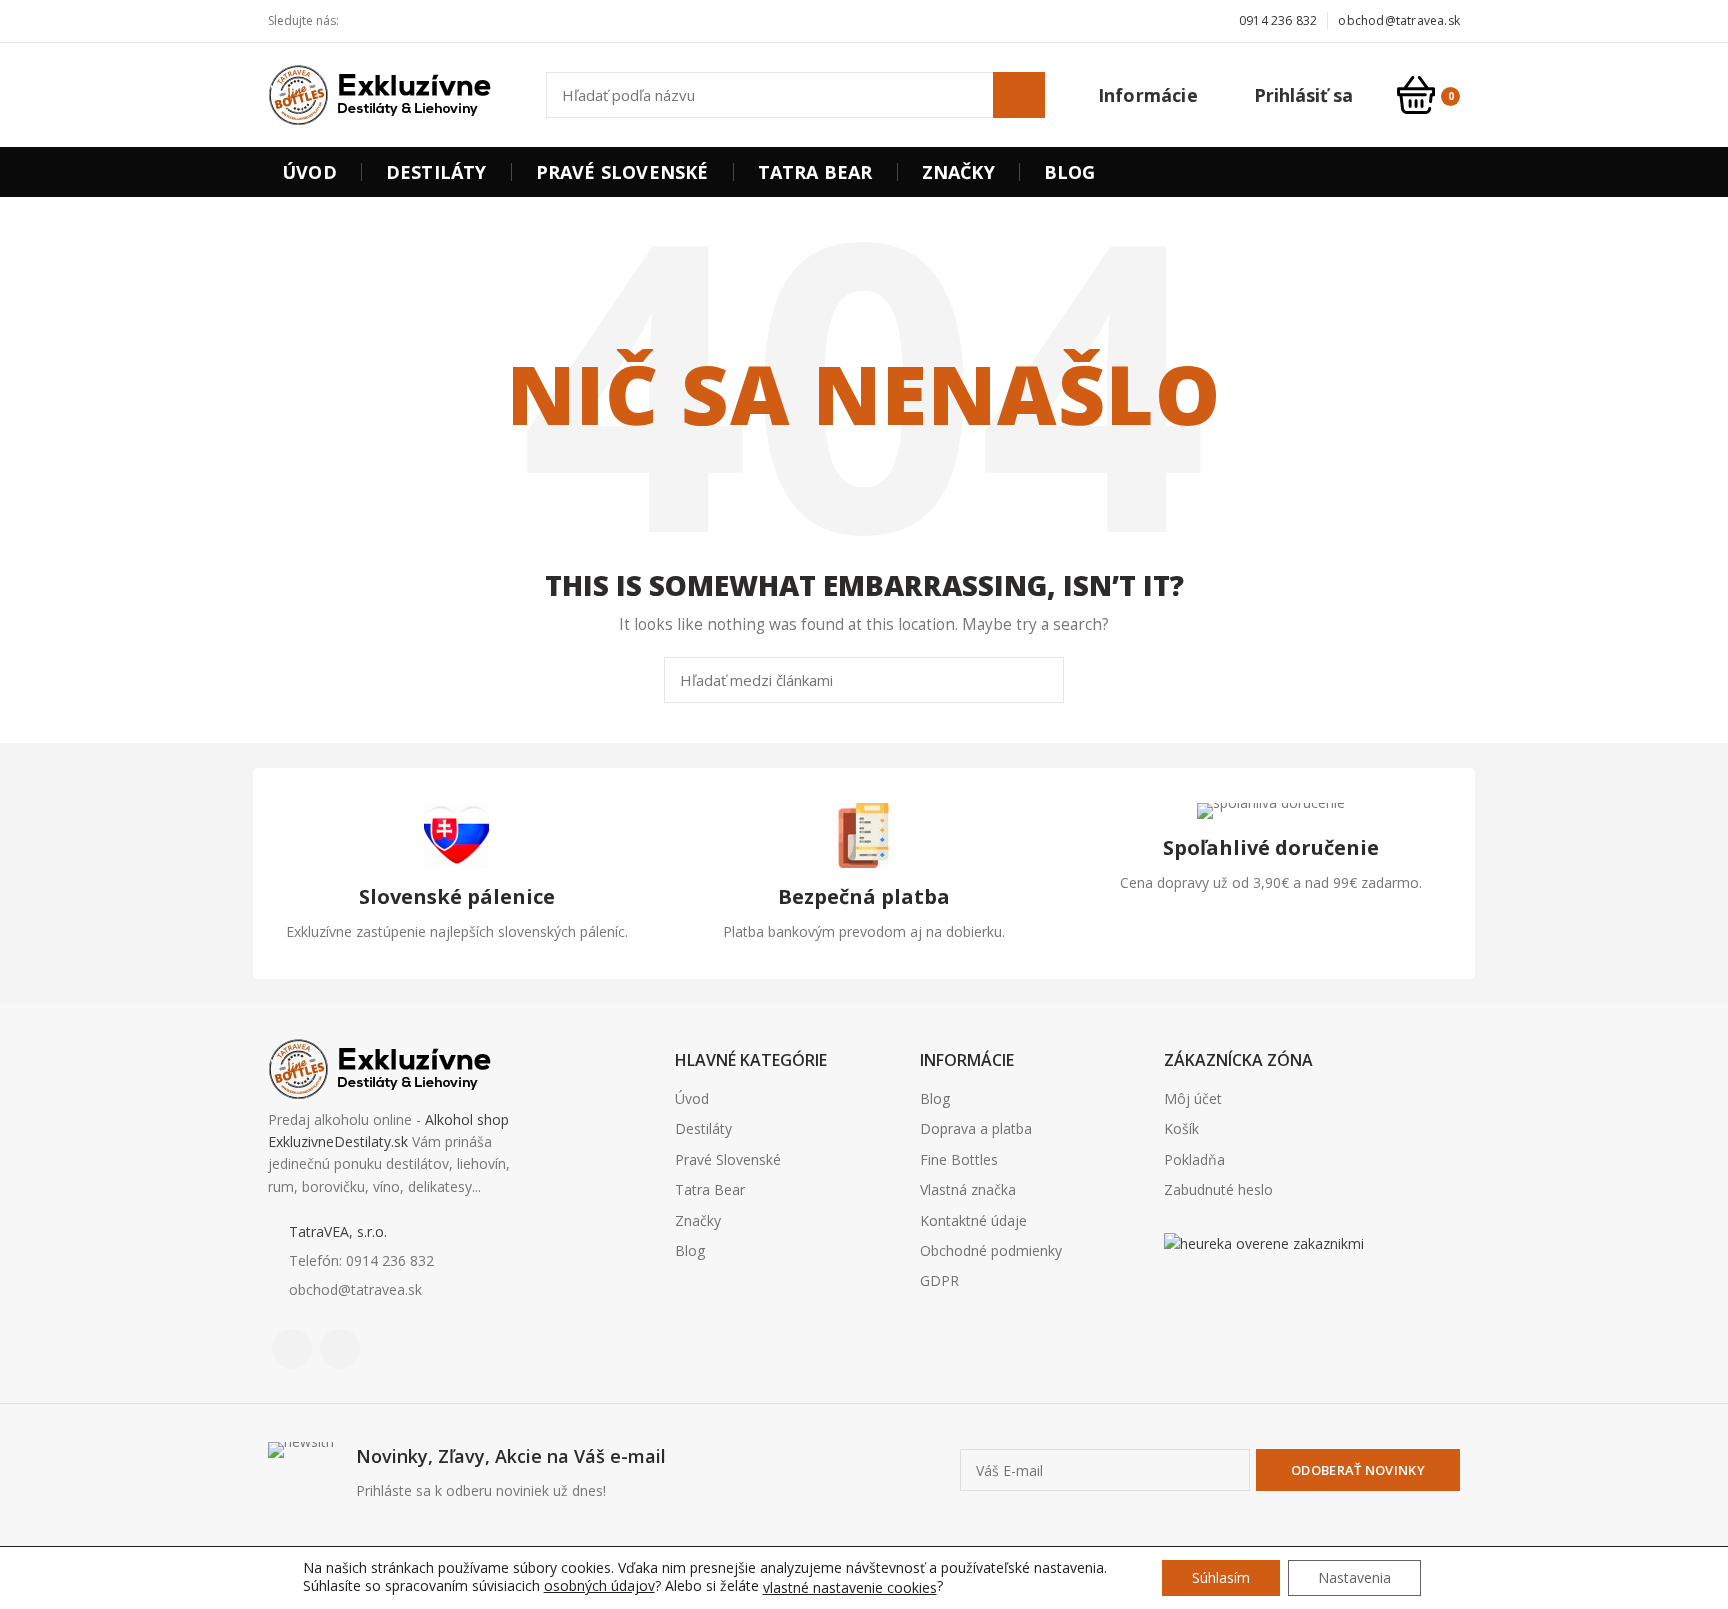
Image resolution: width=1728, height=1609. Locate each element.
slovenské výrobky (1309, 1294)
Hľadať (1019, 95)
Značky (698, 1220)
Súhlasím (1221, 1577)
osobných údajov (599, 1585)
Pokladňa (1194, 1159)
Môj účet (1193, 1098)
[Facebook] (370, 21)
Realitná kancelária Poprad (1245, 1294)
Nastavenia (1354, 1577)
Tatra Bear (710, 1189)
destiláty (1292, 1294)
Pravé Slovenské (728, 1159)
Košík (1181, 1128)
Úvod (692, 1098)
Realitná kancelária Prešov (1275, 1294)
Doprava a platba (976, 1128)
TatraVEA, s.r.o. (338, 1231)
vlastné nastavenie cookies (850, 1588)
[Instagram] (393, 21)
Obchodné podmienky (991, 1250)
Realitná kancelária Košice (1177, 1294)
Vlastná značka (968, 1189)
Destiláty (703, 1128)
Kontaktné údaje (973, 1220)
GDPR (939, 1280)
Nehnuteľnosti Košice (1217, 1294)
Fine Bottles (959, 1159)
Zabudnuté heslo (1218, 1189)
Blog (690, 1250)
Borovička (1198, 1294)
